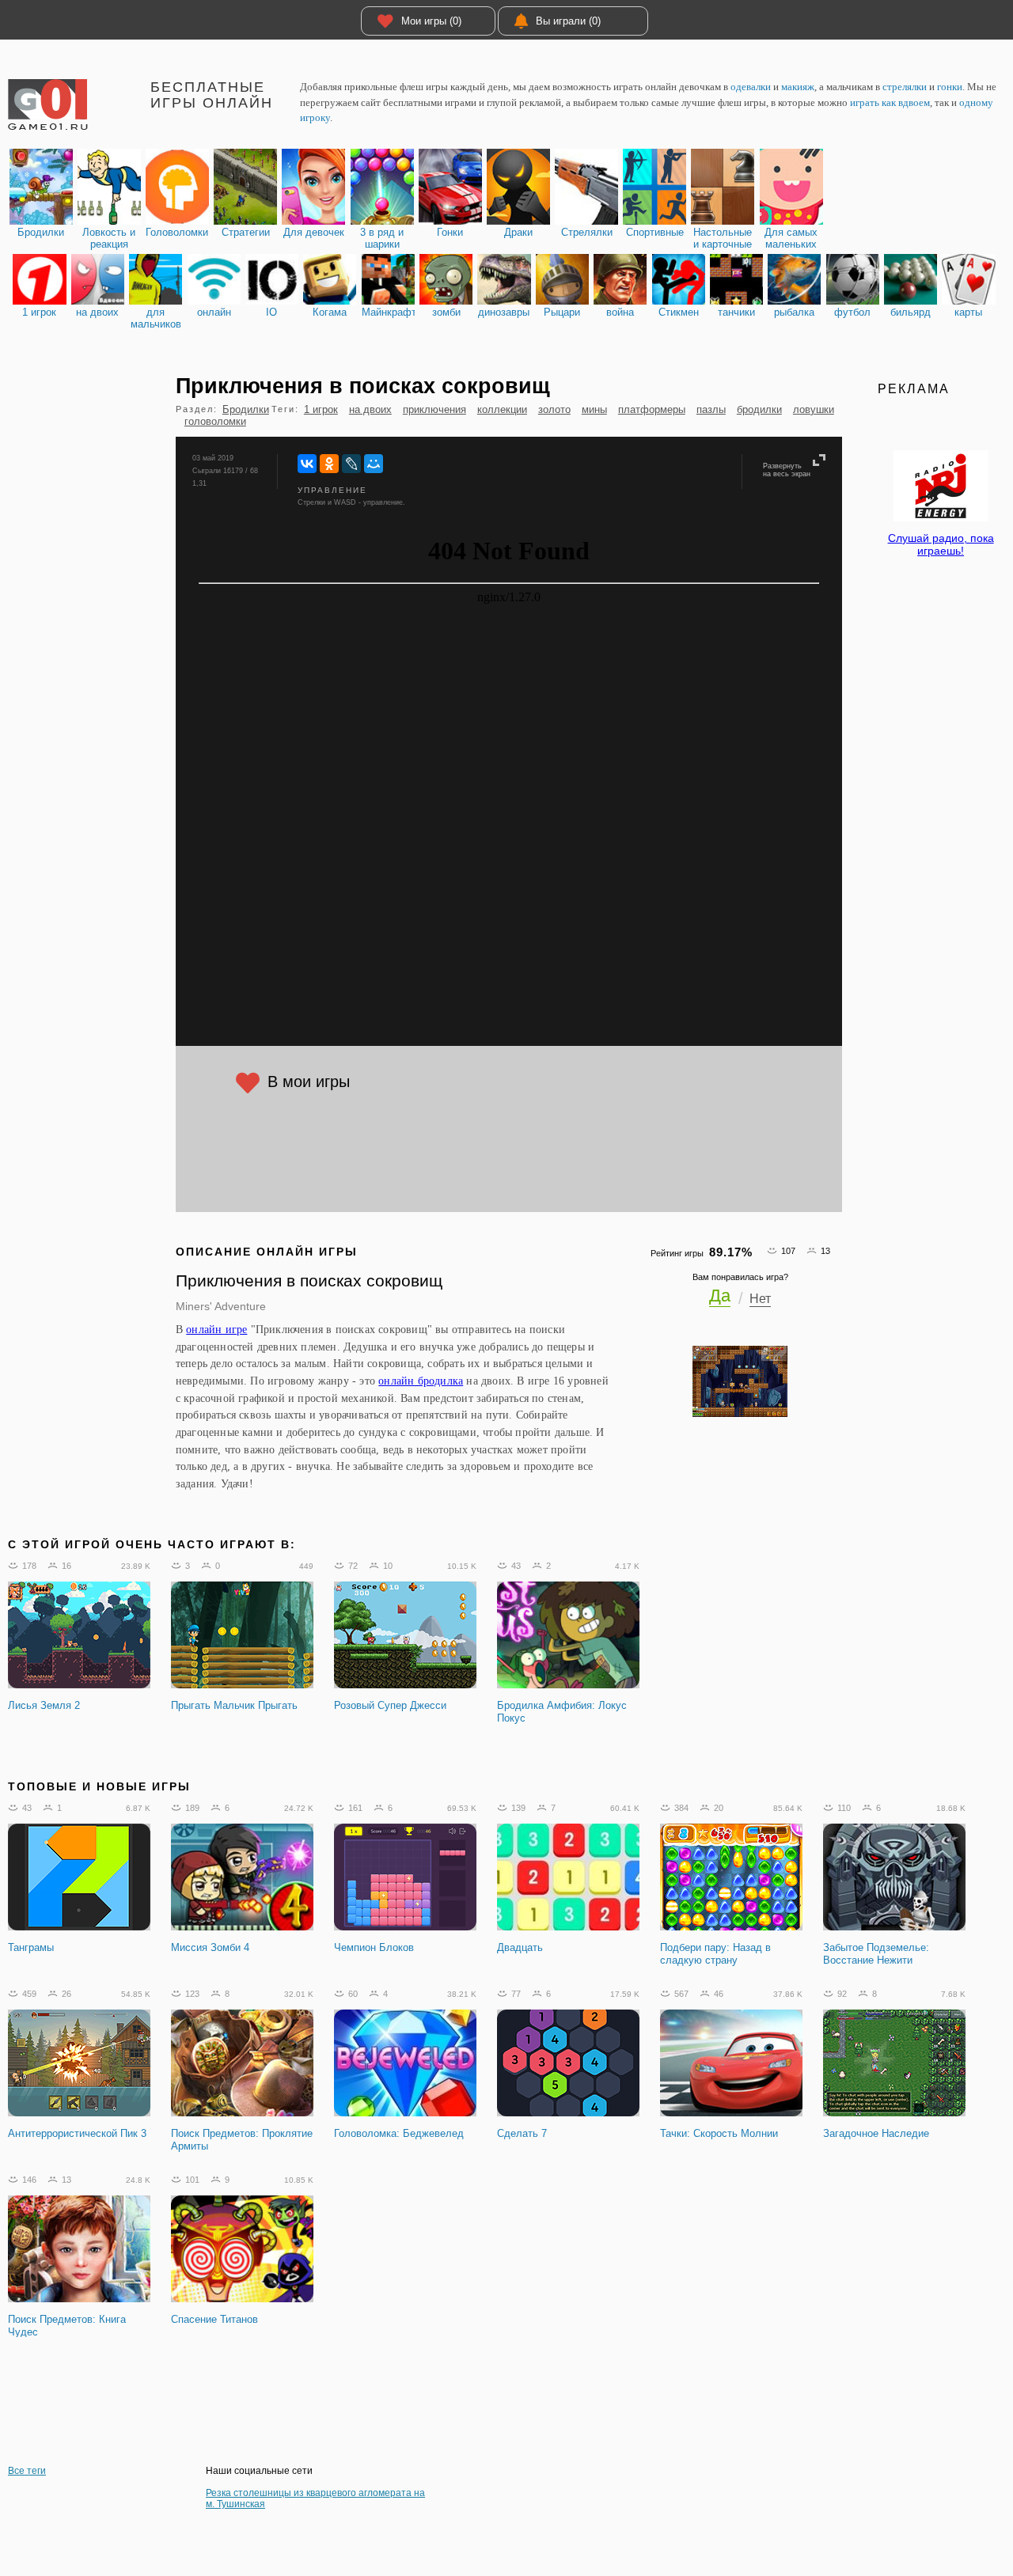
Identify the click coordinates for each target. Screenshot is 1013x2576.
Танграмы (31, 1947)
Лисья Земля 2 (44, 1705)
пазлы (711, 409)
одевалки (751, 87)
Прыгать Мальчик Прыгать (234, 1705)
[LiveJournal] (351, 464)
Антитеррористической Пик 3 (77, 2133)
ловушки (814, 409)
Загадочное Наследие (876, 2133)
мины (594, 409)
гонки (950, 87)
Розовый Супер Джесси (390, 1705)
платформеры (652, 409)
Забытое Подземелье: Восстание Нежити (876, 1954)
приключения (434, 409)
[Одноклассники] (329, 464)
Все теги (27, 2471)
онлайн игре (216, 1329)
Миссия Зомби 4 (210, 1947)
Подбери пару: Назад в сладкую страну (715, 1954)
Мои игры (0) (431, 21)
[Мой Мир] (374, 464)
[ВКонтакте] (307, 464)
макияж (798, 87)
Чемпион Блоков (374, 1947)
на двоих (370, 409)
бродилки (759, 409)
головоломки (215, 421)
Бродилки (246, 409)
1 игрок (321, 409)
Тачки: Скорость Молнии (719, 2133)
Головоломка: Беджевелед (399, 2133)
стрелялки (905, 87)
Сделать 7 (522, 2133)
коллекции (502, 409)
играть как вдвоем (890, 102)
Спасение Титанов (214, 2319)
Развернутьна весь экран (787, 470)
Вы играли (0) (568, 21)
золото (554, 409)
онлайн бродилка (421, 1381)
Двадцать (520, 1947)
